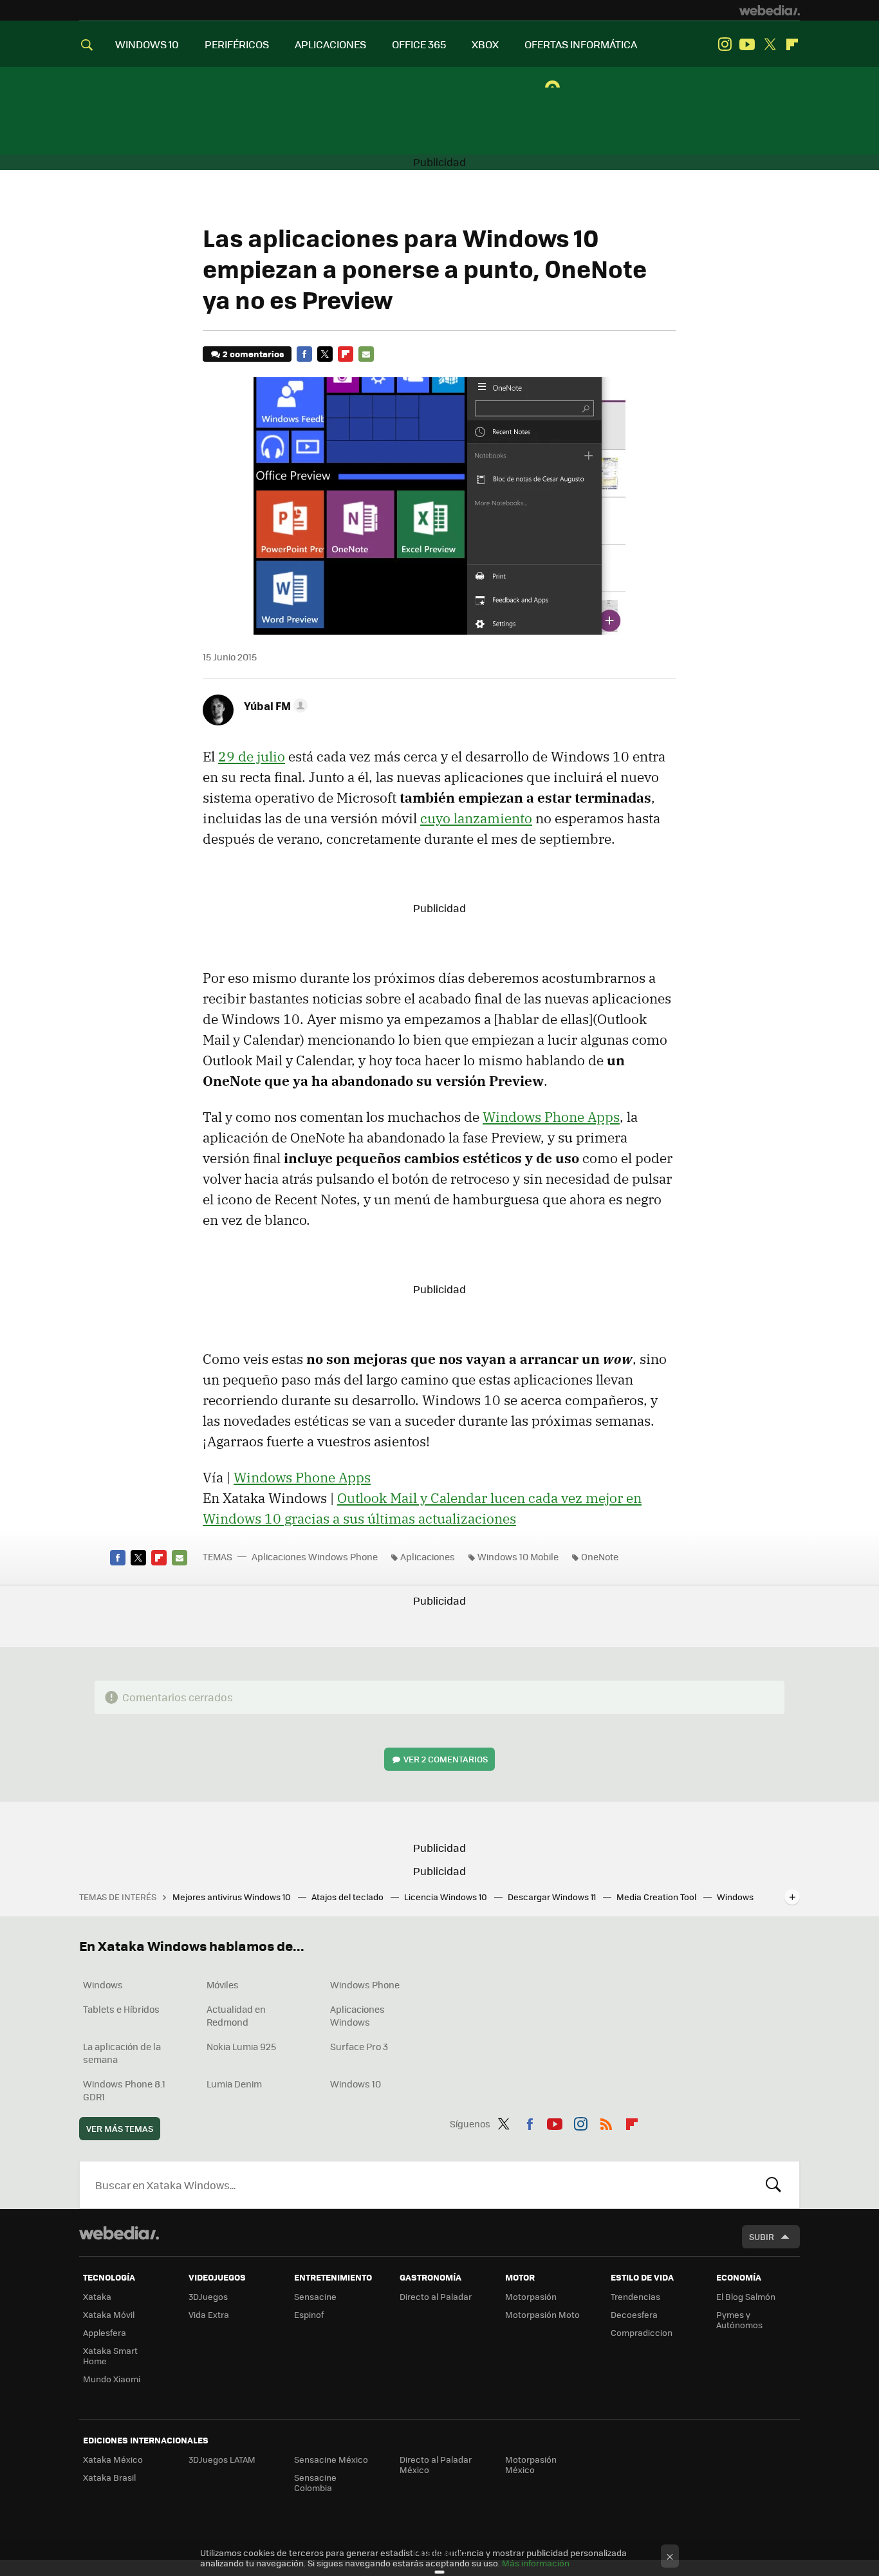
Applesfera (105, 2332)
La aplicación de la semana (122, 2053)
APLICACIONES (330, 44)
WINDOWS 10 (147, 44)
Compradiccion (642, 2332)
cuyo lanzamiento (476, 818)
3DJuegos (208, 2296)
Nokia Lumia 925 (241, 2046)
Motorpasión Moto (542, 2314)
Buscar (773, 2185)
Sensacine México (331, 2459)
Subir (762, 2236)
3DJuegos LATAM (222, 2459)
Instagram (725, 44)
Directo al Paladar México (436, 2464)
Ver (446, 1759)
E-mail (366, 354)
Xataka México (113, 2459)
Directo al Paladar (436, 2296)
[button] (274, 705)
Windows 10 (356, 2084)
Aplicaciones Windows (357, 2015)
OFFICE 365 (419, 44)
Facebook (304, 354)
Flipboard (792, 44)
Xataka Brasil (109, 2477)
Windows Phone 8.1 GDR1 (124, 2090)
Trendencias (635, 2296)
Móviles (223, 1984)
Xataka (97, 2296)
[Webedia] (770, 10)
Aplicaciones (428, 1556)
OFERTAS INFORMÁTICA (581, 44)
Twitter (770, 44)
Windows (103, 1984)
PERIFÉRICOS (237, 44)
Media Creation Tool (657, 1897)
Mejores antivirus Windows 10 (233, 1897)
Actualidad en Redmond (236, 2015)
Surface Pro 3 (359, 2046)
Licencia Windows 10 (447, 1897)
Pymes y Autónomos (739, 2319)
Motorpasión (531, 2296)
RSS (606, 2122)
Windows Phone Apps (551, 1117)
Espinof (309, 2314)
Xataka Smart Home (110, 2356)
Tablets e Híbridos (121, 2009)
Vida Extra (209, 2314)
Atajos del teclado (348, 1897)
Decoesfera (634, 2314)
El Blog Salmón (746, 2296)
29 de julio (252, 756)
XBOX (485, 44)
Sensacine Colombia (315, 2482)
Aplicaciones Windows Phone (315, 1556)
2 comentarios (253, 354)
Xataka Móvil (109, 2314)
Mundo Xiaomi (112, 2379)
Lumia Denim (234, 2084)
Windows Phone (365, 1984)
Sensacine (315, 2296)
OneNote (600, 1556)
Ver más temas (120, 2128)
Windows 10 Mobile (518, 1556)
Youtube (747, 44)
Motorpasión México (531, 2464)
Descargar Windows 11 (553, 1897)
